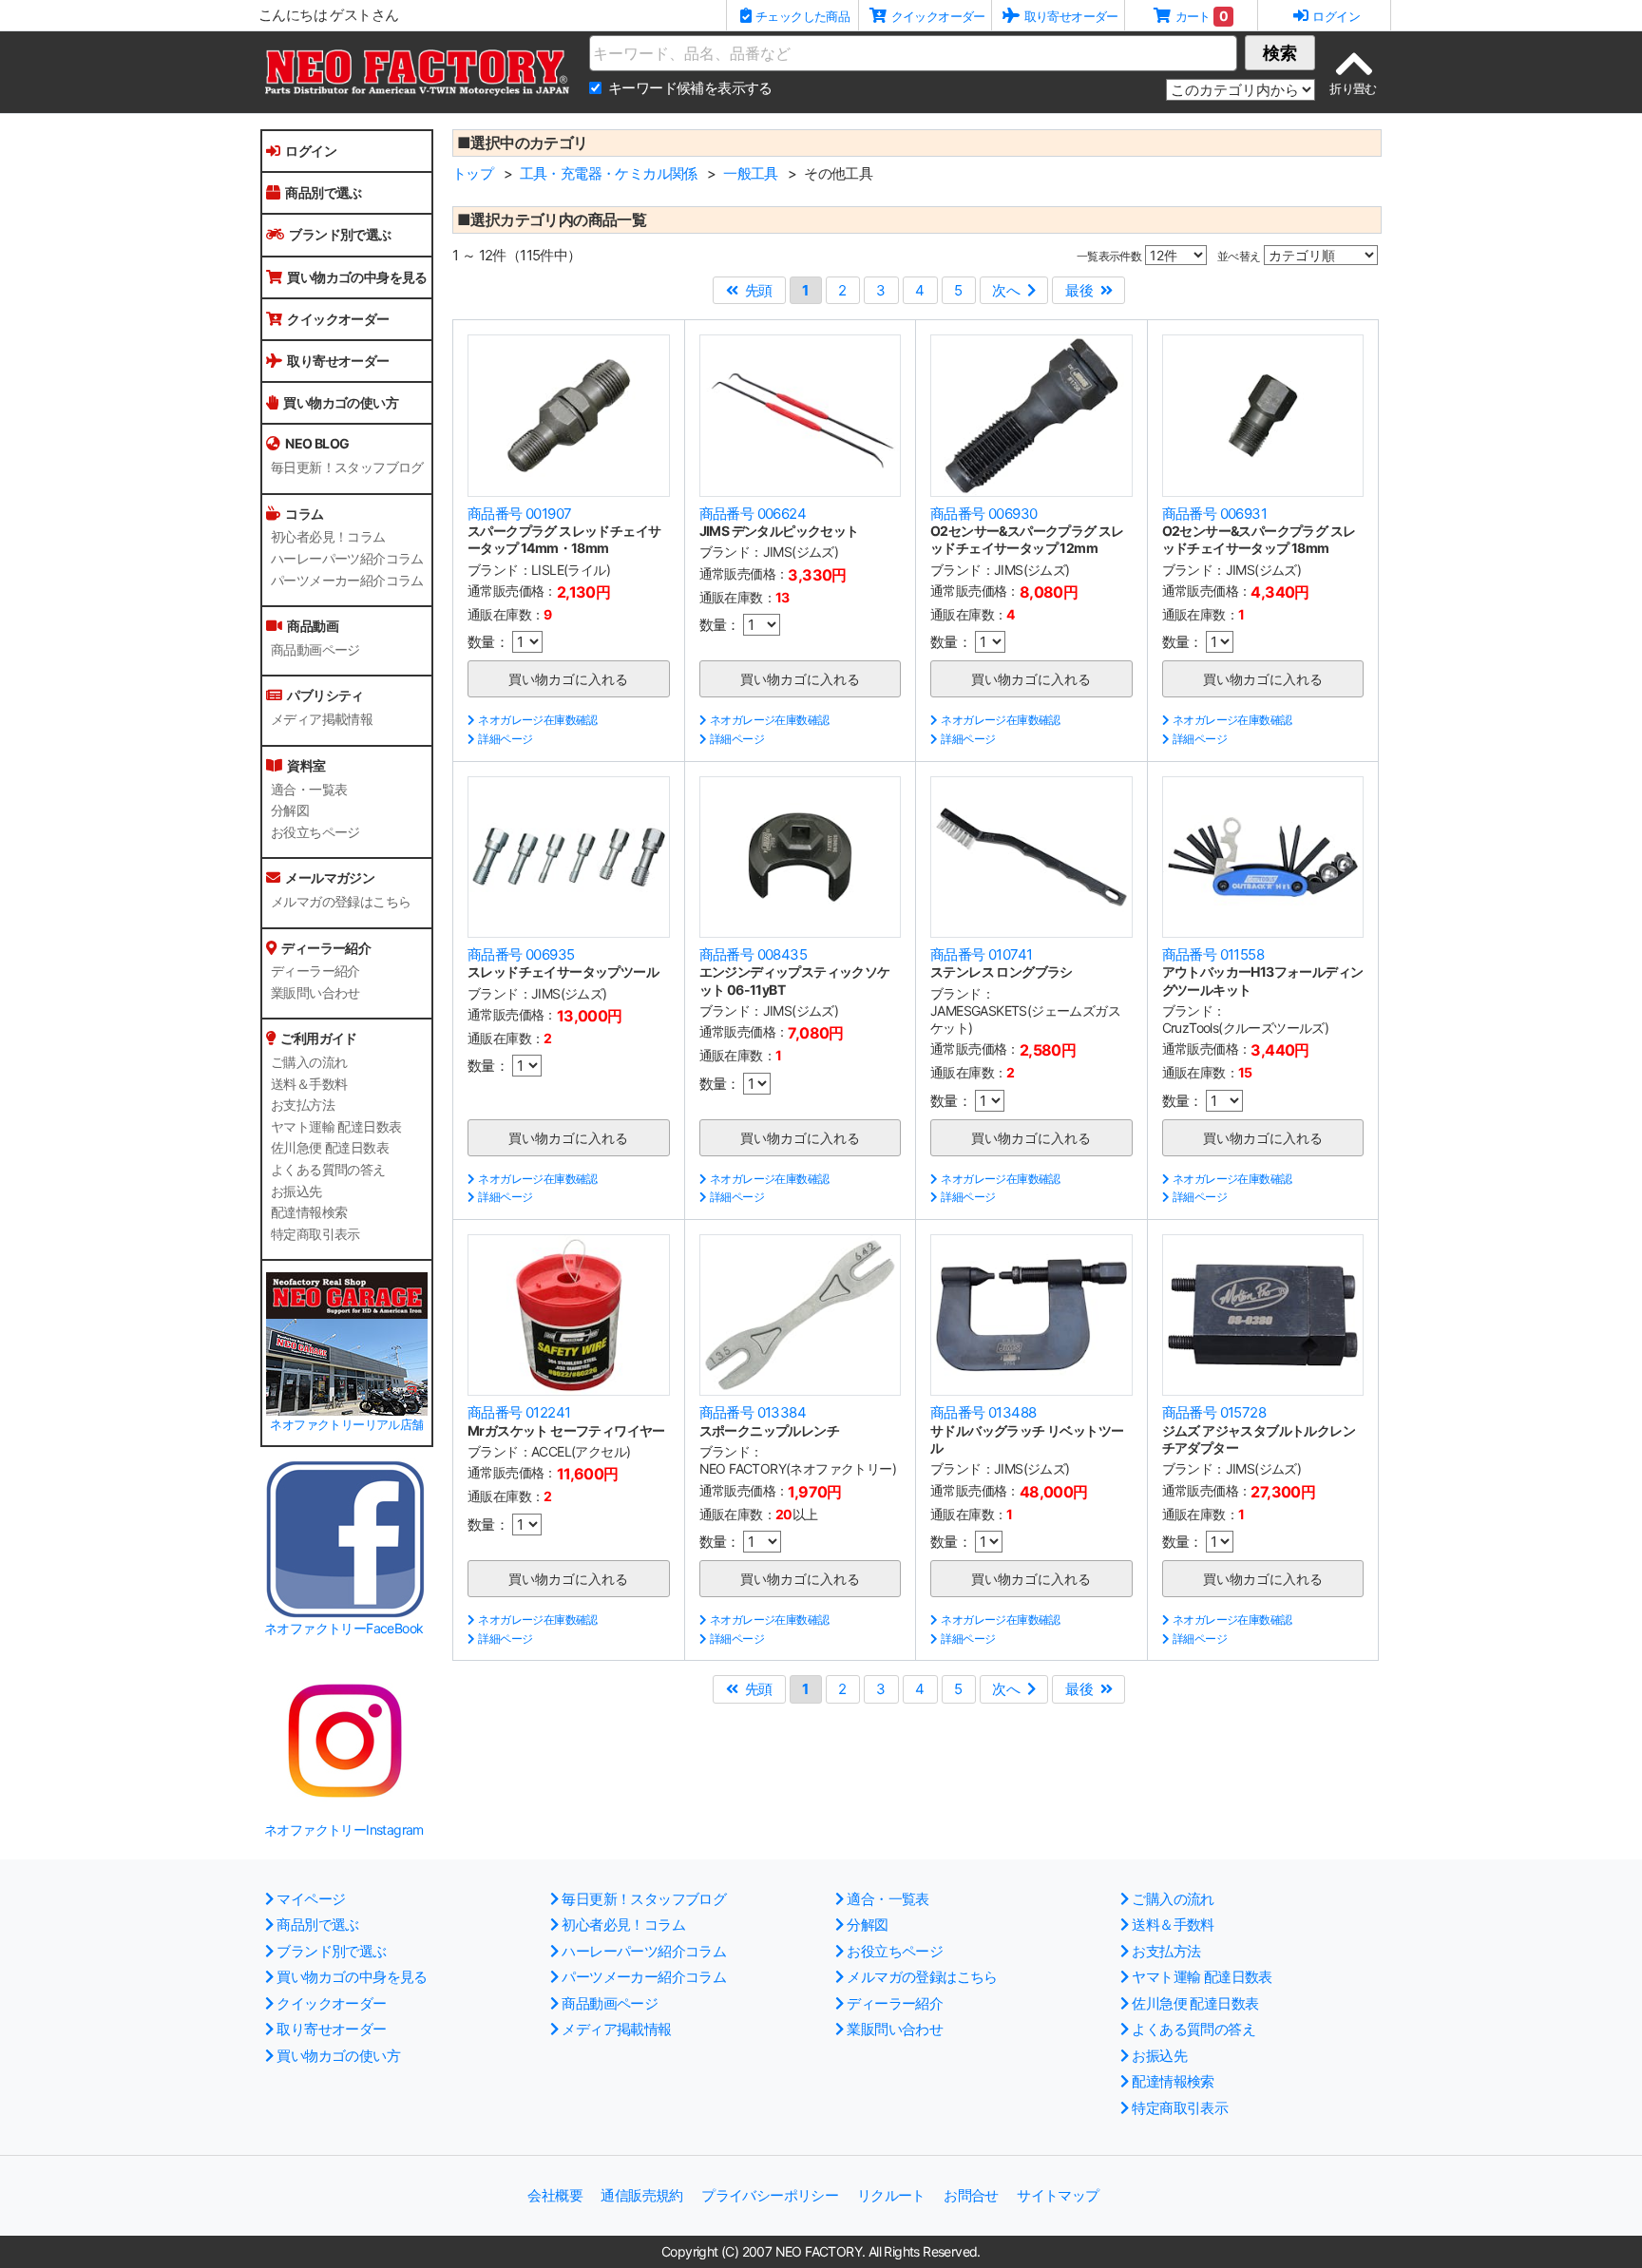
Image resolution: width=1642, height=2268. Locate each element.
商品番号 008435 (753, 954)
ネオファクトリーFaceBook (344, 1628)
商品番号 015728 (1214, 1412)
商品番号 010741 (981, 954)
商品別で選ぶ (323, 192)
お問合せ (971, 2195)
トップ (473, 173)
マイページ (311, 1899)
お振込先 (296, 1191)
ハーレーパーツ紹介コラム (347, 559)
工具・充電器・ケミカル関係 (609, 173)
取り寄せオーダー (338, 361)
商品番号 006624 (753, 514)
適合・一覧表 (309, 790)
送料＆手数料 (309, 1084)
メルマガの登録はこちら (341, 902)
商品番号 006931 (1214, 514)
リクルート (891, 2195)
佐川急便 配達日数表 (330, 1148)
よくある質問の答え (328, 1170)
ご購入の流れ (309, 1062)
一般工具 (751, 173)
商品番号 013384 (753, 1412)
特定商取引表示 (315, 1234)
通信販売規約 (641, 2195)
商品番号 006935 (521, 954)
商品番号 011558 (1213, 954)
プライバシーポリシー (770, 2195)
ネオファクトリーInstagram (344, 1830)
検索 (1280, 53)
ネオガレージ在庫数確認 (537, 720)
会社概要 (555, 2195)
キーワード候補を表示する (690, 88)
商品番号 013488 (983, 1412)
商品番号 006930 (983, 514)
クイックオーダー (338, 319)
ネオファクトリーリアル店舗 (346, 1425)
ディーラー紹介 (315, 971)
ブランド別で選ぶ (340, 234)
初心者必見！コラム (328, 537)
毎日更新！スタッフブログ (347, 467)
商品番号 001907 (519, 514)
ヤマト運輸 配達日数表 (336, 1127)
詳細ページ (505, 739)
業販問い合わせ (315, 993)
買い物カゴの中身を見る (357, 277)
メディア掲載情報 (322, 719)
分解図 (290, 810)
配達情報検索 (309, 1212)
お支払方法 (303, 1105)
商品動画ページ (315, 650)
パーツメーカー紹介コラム (347, 581)
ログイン (311, 151)
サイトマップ (1058, 2195)
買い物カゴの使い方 (341, 402)
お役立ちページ (315, 832)
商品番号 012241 (519, 1412)
